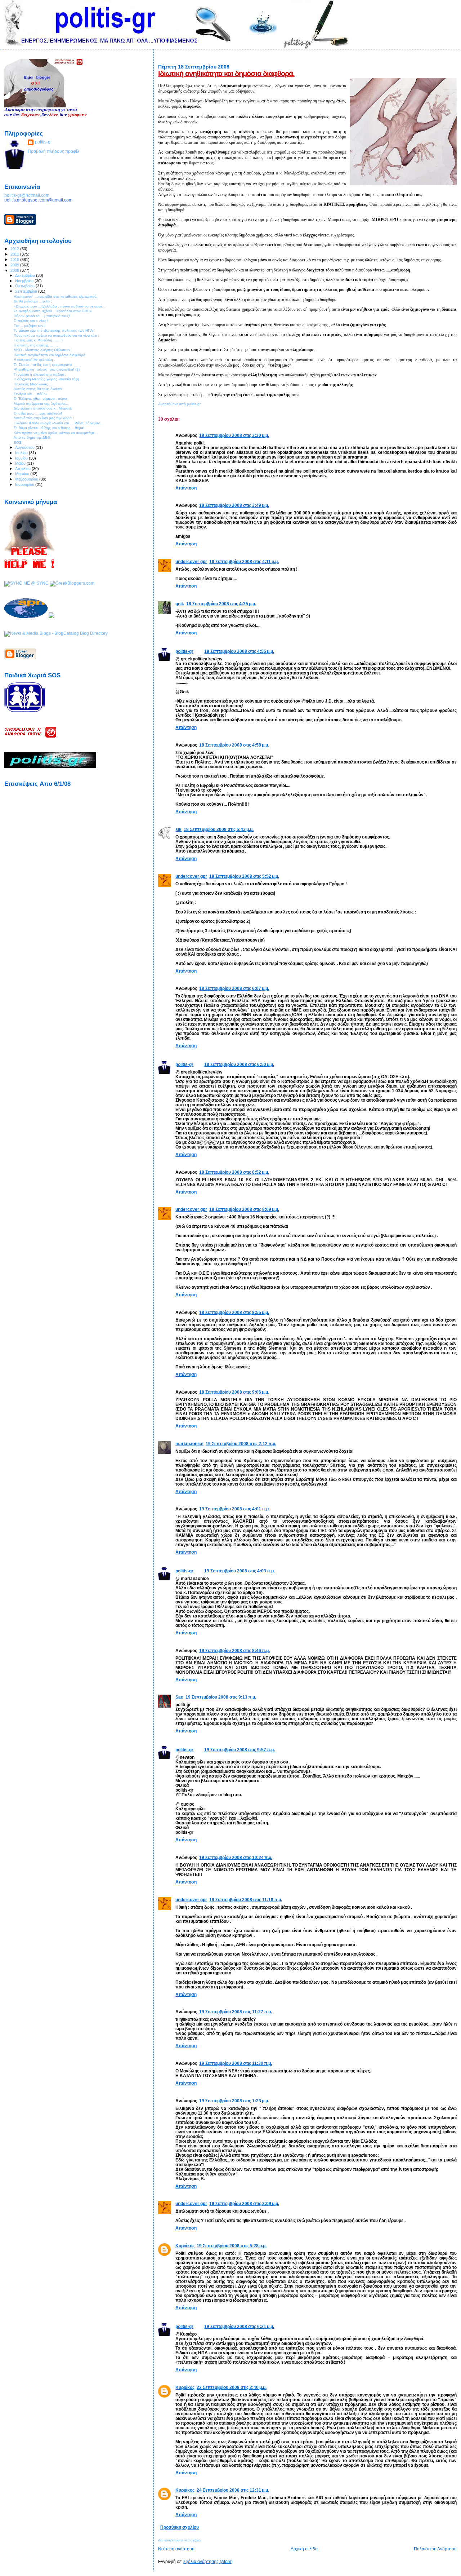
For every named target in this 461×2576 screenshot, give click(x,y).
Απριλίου (23, 469)
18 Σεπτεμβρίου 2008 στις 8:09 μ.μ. (244, 1209)
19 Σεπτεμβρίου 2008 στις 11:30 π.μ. (236, 2063)
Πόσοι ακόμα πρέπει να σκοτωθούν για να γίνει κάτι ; (56, 335)
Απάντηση (186, 488)
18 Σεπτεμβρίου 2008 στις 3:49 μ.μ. (234, 505)
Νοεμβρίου (25, 281)
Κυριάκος (185, 2246)
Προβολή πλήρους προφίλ (53, 151)
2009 (15, 265)
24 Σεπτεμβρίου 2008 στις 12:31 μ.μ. (233, 2490)
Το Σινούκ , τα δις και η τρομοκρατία (43, 365)
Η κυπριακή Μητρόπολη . (34, 360)
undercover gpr (191, 561)
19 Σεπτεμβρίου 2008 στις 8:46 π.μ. (234, 1650)
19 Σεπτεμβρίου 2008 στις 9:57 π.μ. (240, 1750)
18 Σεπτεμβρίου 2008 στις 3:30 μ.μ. (234, 435)
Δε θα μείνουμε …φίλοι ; (33, 301)
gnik (180, 604)
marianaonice (189, 1444)
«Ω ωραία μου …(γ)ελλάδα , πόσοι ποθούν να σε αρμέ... (60, 306)
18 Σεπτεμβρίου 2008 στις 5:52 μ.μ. (244, 876)
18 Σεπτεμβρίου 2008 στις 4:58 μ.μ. (234, 745)
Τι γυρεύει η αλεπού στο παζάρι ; (40, 374)
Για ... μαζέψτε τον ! (30, 326)
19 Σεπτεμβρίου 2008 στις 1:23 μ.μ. (234, 2101)
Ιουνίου (22, 458)
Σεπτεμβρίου (27, 291)
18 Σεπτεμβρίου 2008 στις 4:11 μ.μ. (244, 561)
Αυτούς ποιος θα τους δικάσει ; (39, 389)
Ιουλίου (22, 453)
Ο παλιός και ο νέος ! (31, 321)
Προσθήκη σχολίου (180, 2527)
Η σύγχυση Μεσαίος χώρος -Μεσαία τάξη (46, 379)
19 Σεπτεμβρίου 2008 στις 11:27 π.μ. (236, 2012)
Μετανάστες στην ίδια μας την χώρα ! (44, 418)
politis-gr (184, 651)
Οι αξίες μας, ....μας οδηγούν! (38, 413)
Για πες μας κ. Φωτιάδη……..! (38, 340)
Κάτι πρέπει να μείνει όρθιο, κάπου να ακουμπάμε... (56, 433)
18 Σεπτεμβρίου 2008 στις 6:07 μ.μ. (234, 988)
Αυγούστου (25, 447)
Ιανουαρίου (25, 484)
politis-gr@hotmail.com (27, 195)
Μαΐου (21, 463)
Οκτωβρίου (25, 286)
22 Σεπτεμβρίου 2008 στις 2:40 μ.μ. (232, 2387)
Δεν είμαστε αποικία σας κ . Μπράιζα (43, 408)
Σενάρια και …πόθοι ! (31, 394)
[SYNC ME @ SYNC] (26, 583)
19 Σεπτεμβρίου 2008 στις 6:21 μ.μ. (239, 2326)
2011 (15, 254)
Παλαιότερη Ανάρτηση (435, 2549)
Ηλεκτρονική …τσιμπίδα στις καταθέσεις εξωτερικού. (55, 296)
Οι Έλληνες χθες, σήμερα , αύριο (40, 399)
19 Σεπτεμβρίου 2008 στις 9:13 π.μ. (221, 1697)
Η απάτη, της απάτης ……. (36, 345)
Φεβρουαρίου (27, 479)
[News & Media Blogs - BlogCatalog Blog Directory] (56, 633)
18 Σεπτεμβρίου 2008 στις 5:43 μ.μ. (219, 829)
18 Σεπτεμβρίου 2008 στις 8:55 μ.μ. (234, 1312)
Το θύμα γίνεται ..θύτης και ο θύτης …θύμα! (49, 428)
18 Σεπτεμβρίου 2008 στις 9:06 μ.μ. (234, 1392)
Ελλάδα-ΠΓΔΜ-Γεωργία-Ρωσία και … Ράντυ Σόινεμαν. (57, 423)
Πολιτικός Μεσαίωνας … (33, 384)
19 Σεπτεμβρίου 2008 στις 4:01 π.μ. (234, 1509)
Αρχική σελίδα (304, 2549)
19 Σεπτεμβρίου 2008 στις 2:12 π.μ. (241, 1444)
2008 (15, 270)
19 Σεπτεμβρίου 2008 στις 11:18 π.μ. (246, 1900)
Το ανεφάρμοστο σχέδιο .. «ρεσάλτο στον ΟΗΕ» (53, 311)
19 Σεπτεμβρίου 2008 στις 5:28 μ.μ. (232, 2246)
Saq (179, 1697)
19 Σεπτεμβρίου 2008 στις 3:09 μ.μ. (244, 2203)
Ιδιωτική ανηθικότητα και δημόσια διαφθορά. (226, 74)
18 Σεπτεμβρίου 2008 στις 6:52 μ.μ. (234, 1172)
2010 (15, 260)
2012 (15, 249)
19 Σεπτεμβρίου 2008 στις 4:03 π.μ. (240, 1571)
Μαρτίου (23, 474)
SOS (18, 442)
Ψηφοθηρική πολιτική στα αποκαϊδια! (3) (47, 369)
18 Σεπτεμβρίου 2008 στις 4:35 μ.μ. (221, 604)
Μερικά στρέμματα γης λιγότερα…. (42, 404)
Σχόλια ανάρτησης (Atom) (208, 2562)
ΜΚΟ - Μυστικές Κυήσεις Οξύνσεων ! (43, 350)
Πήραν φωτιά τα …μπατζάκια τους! (42, 316)
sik (178, 829)
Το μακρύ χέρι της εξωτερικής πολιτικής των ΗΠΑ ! (54, 330)
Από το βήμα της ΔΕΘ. (33, 437)
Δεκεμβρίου (26, 275)
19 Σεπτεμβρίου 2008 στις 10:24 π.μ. (236, 1857)
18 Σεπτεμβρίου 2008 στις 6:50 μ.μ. (239, 1064)
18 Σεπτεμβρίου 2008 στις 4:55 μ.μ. (239, 651)
